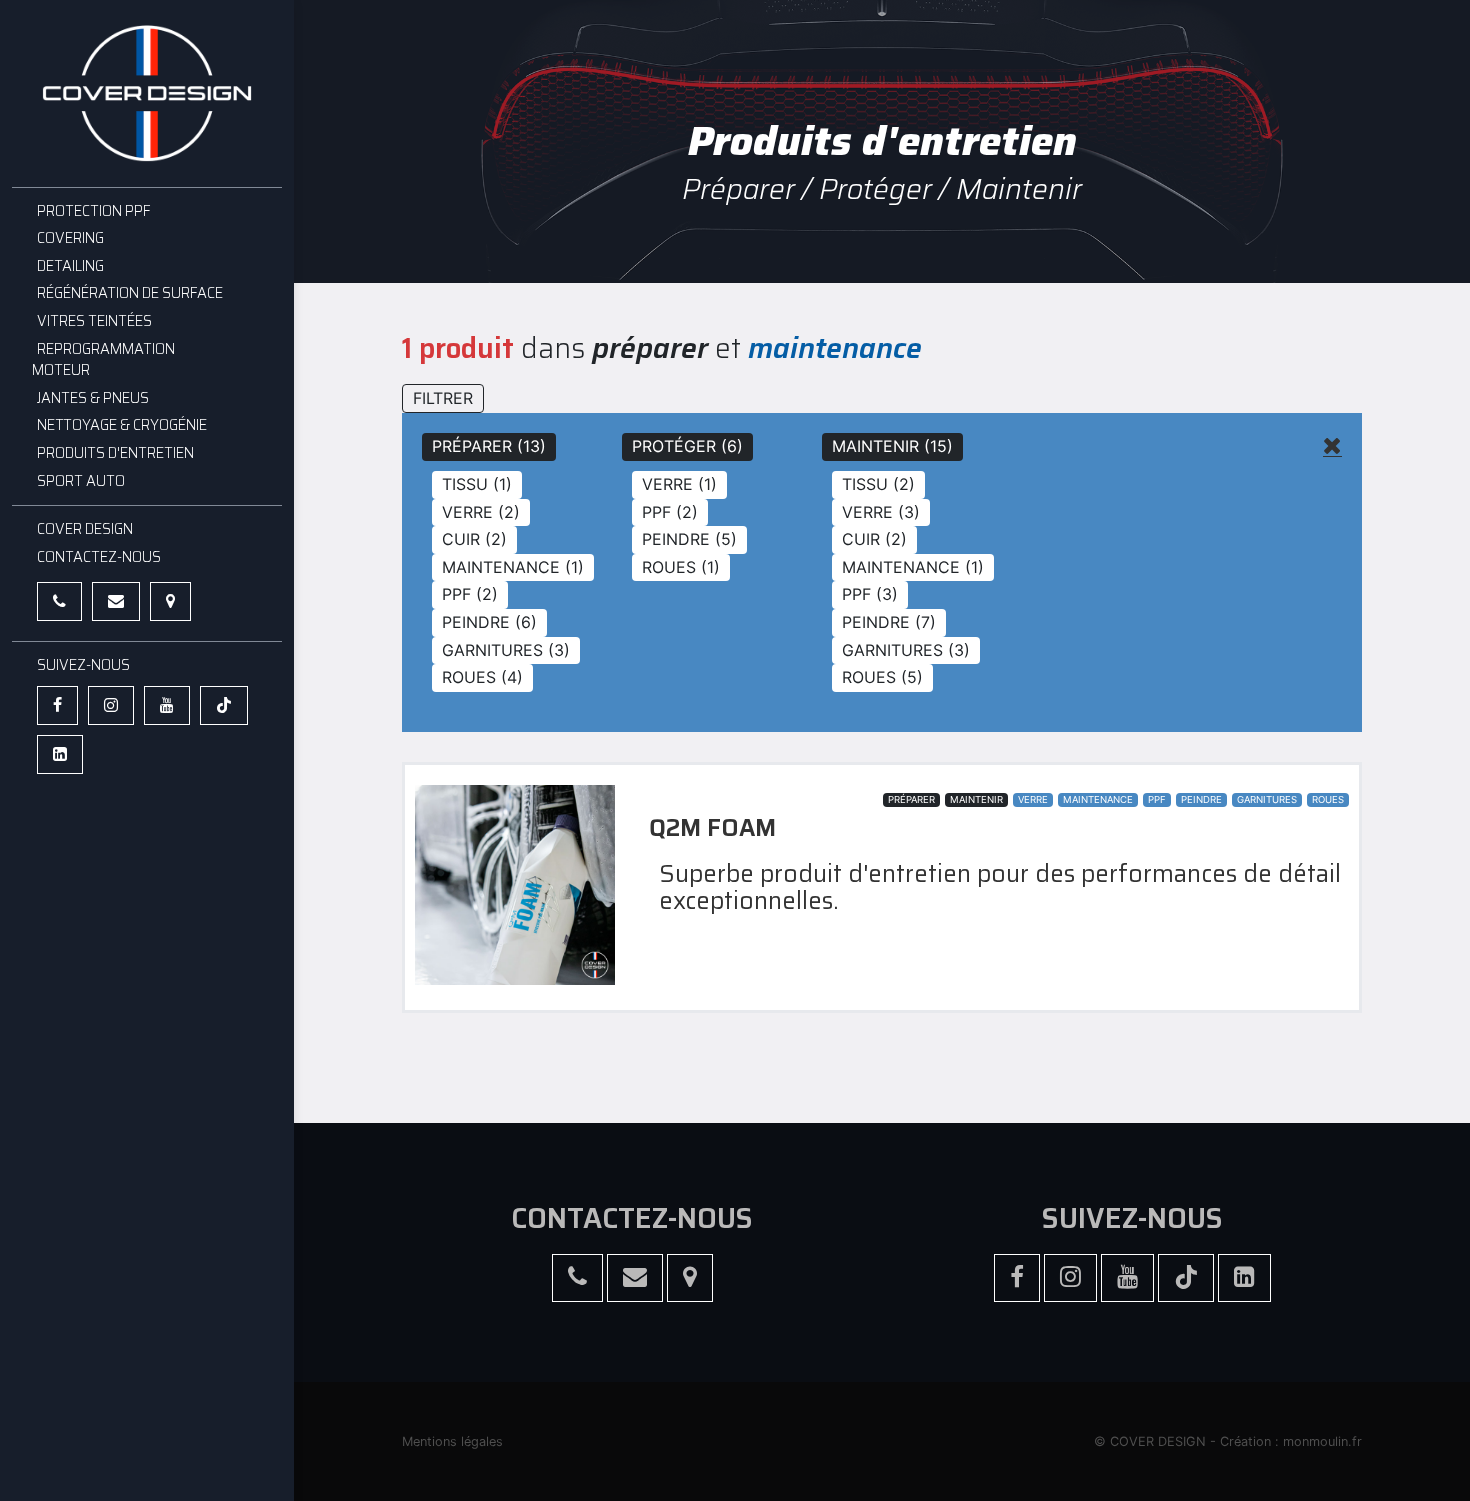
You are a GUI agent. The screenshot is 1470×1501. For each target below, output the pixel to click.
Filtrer (443, 398)
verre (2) (481, 512)
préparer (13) (489, 446)
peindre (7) (889, 622)
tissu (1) (477, 484)
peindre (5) (689, 539)
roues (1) (681, 567)
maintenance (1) (513, 567)
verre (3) (881, 512)
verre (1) (679, 484)
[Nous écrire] (116, 601)
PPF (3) (870, 594)
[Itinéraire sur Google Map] (170, 601)
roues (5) (882, 677)
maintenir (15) (892, 446)
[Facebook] (57, 705)
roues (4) (482, 677)
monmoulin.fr (1322, 1441)
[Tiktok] (224, 705)
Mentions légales (452, 1441)
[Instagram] (111, 705)
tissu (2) (878, 484)
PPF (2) (470, 594)
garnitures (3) (506, 650)
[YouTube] (167, 705)
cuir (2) (474, 539)
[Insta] (1070, 1278)
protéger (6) (687, 446)
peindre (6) (489, 622)
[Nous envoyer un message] (635, 1278)
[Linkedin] (60, 754)
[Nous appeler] (59, 601)
